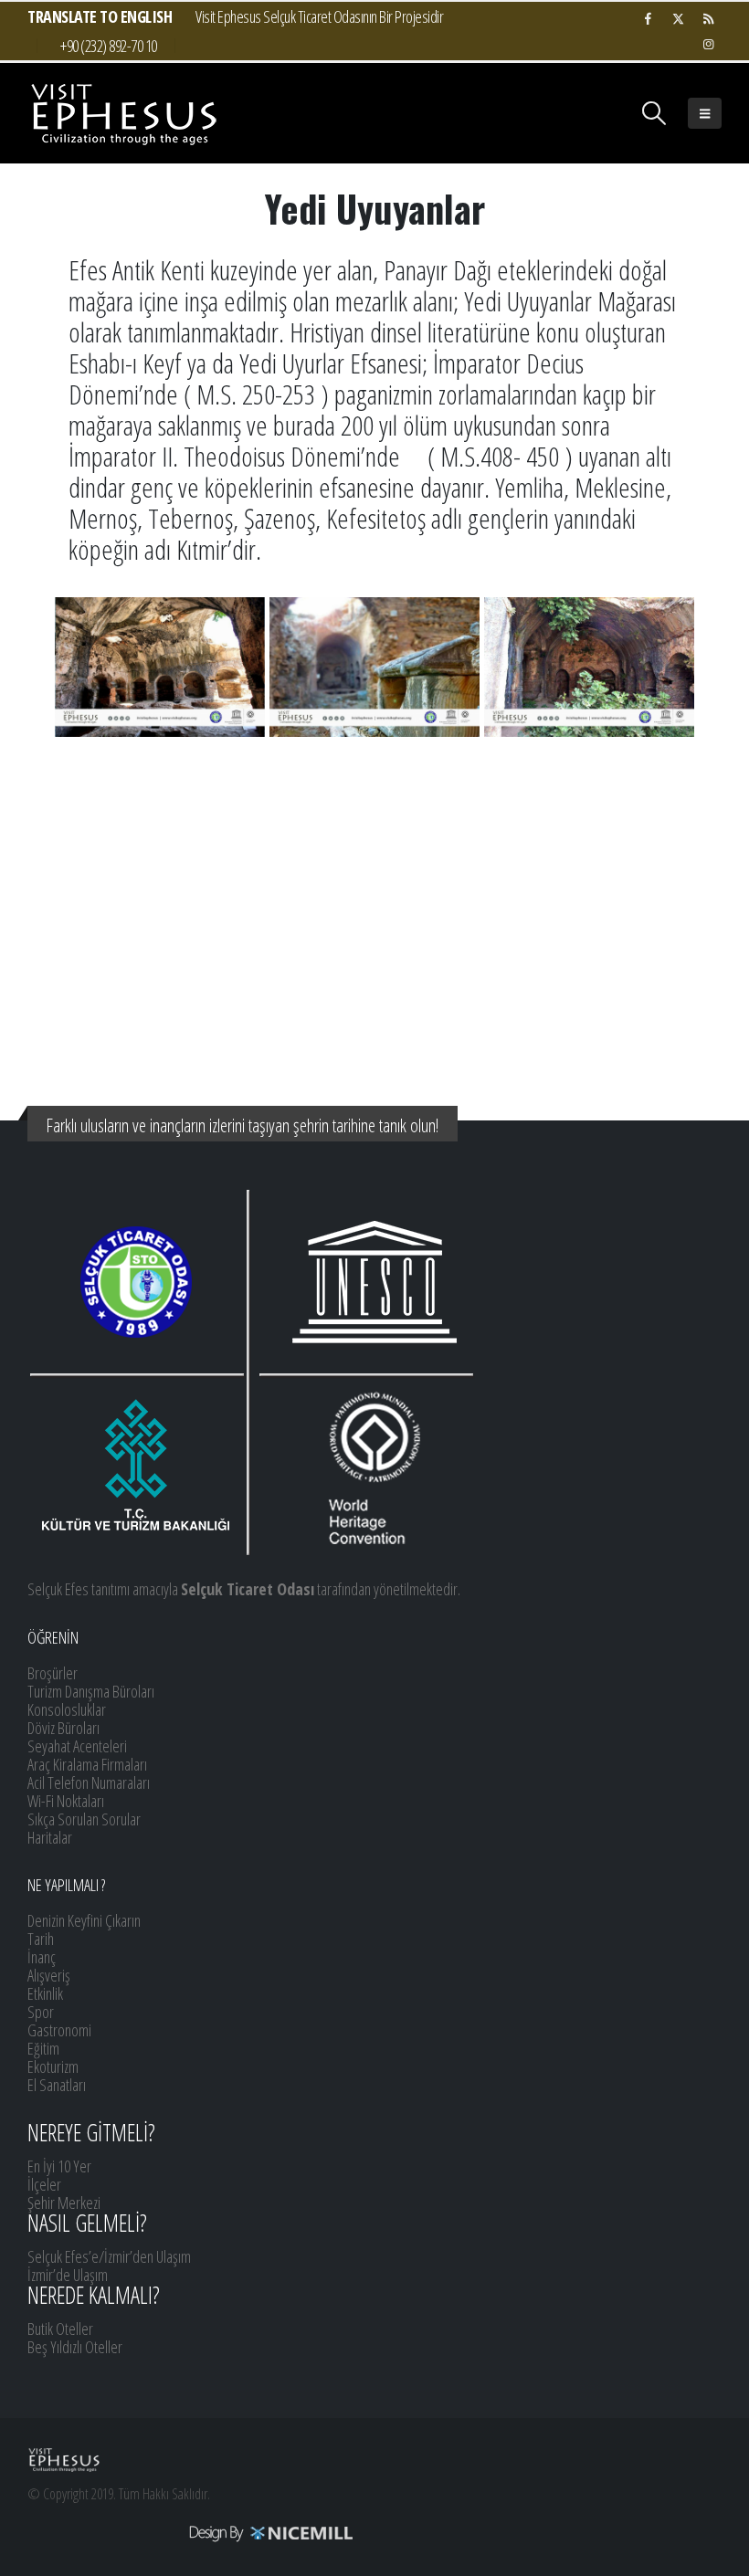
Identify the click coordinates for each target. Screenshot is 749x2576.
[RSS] (708, 18)
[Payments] (191, 2532)
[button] (654, 113)
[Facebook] (648, 18)
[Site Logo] (123, 113)
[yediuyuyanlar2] (374, 667)
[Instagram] (708, 44)
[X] (678, 18)
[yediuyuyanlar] (160, 667)
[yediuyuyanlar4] (589, 667)
